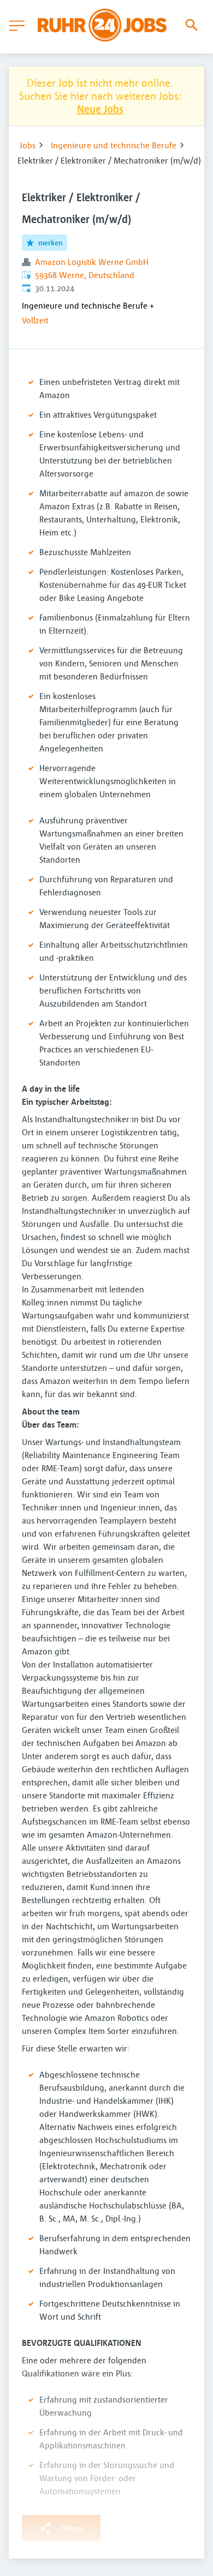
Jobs (28, 145)
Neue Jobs (100, 109)
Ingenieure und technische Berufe (114, 145)
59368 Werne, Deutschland (85, 275)
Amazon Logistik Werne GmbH (92, 262)
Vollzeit (35, 320)
